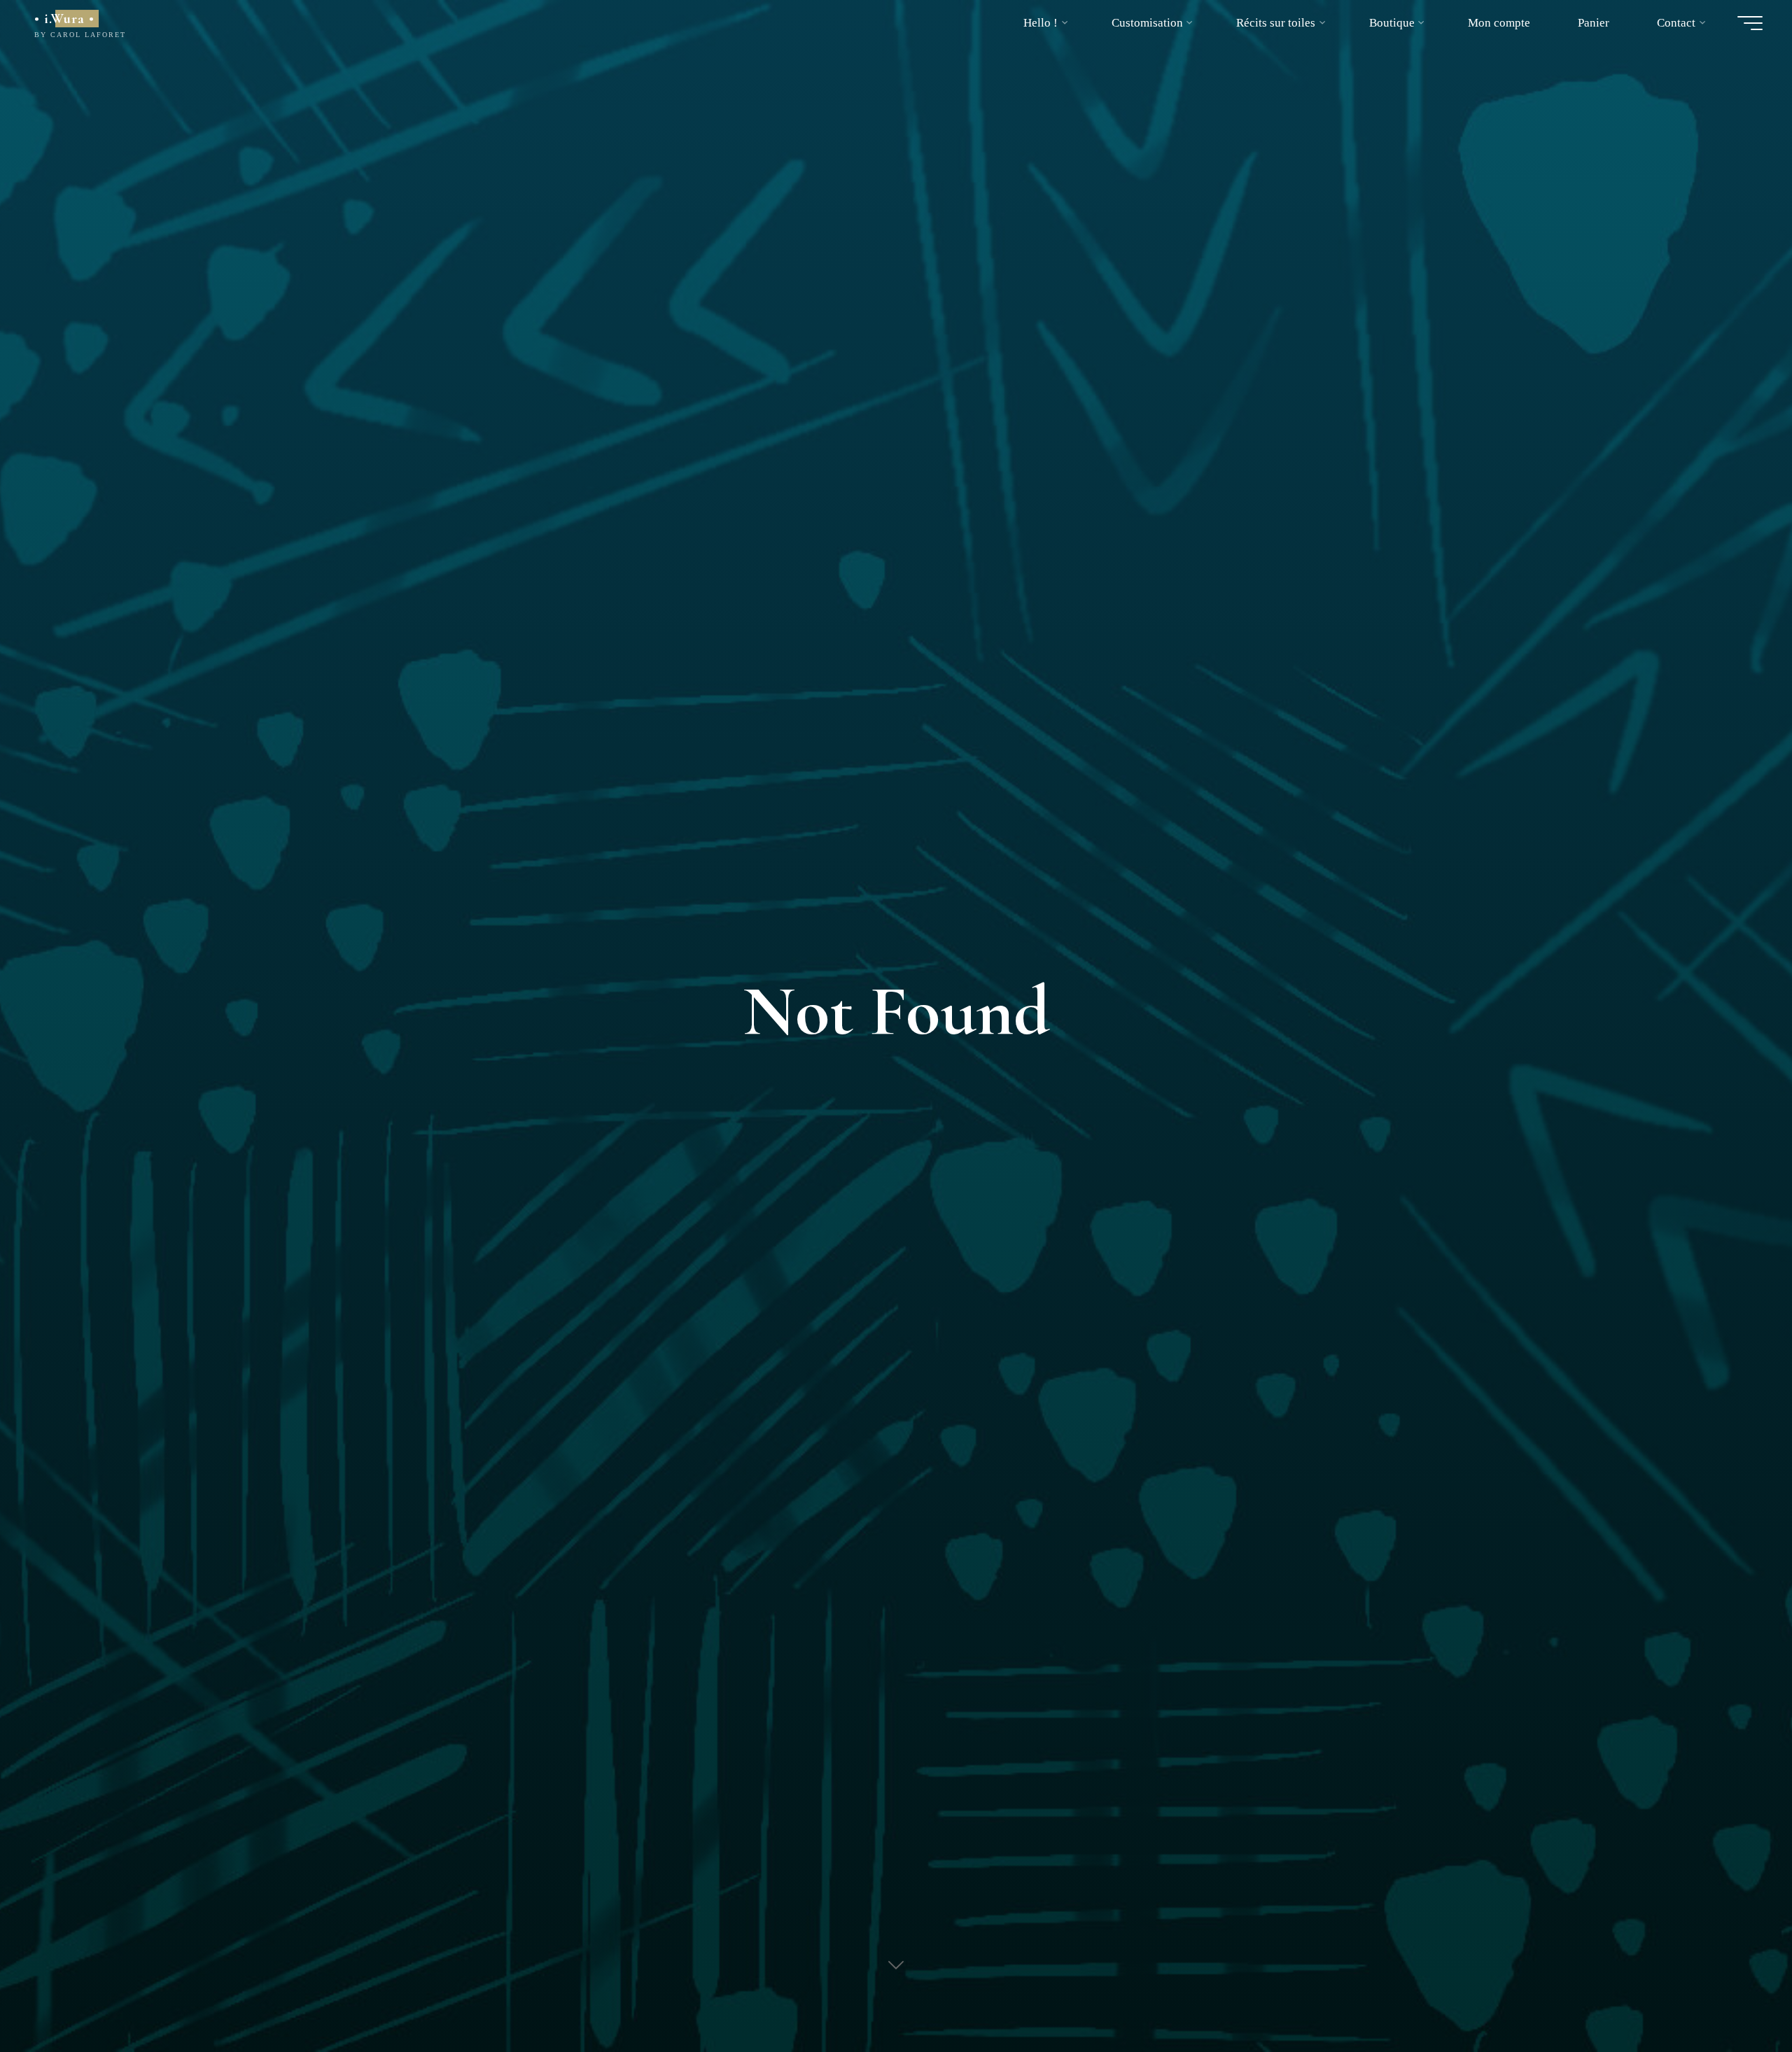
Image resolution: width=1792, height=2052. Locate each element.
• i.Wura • (64, 19)
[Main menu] (1750, 23)
